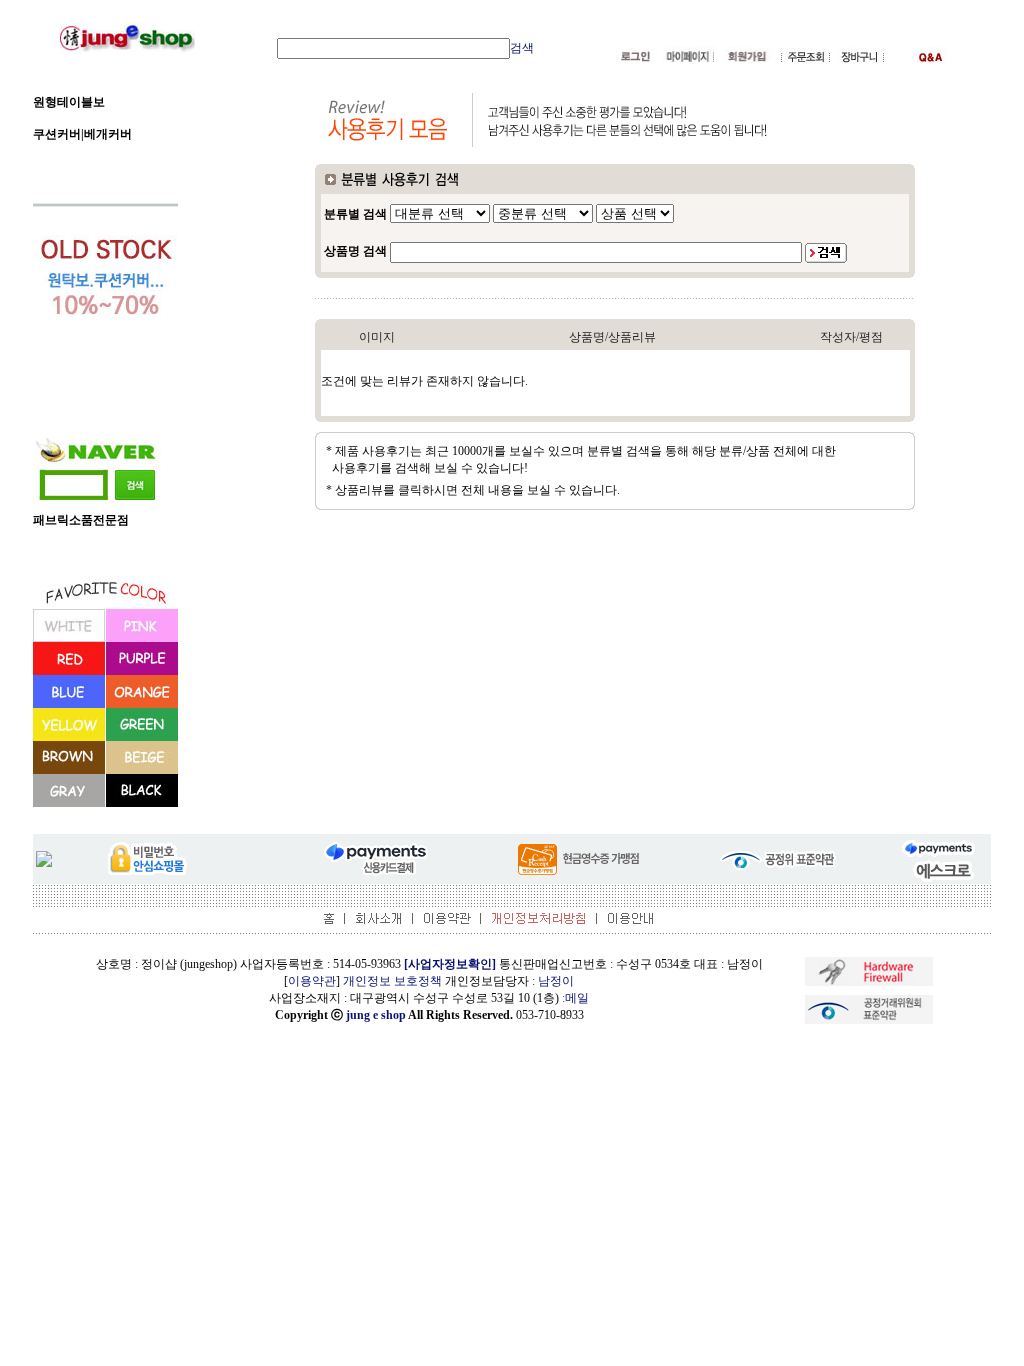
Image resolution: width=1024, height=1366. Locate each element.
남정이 (556, 981)
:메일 (575, 998)
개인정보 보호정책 (392, 981)
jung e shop (376, 1015)
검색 (522, 48)
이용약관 (312, 981)
